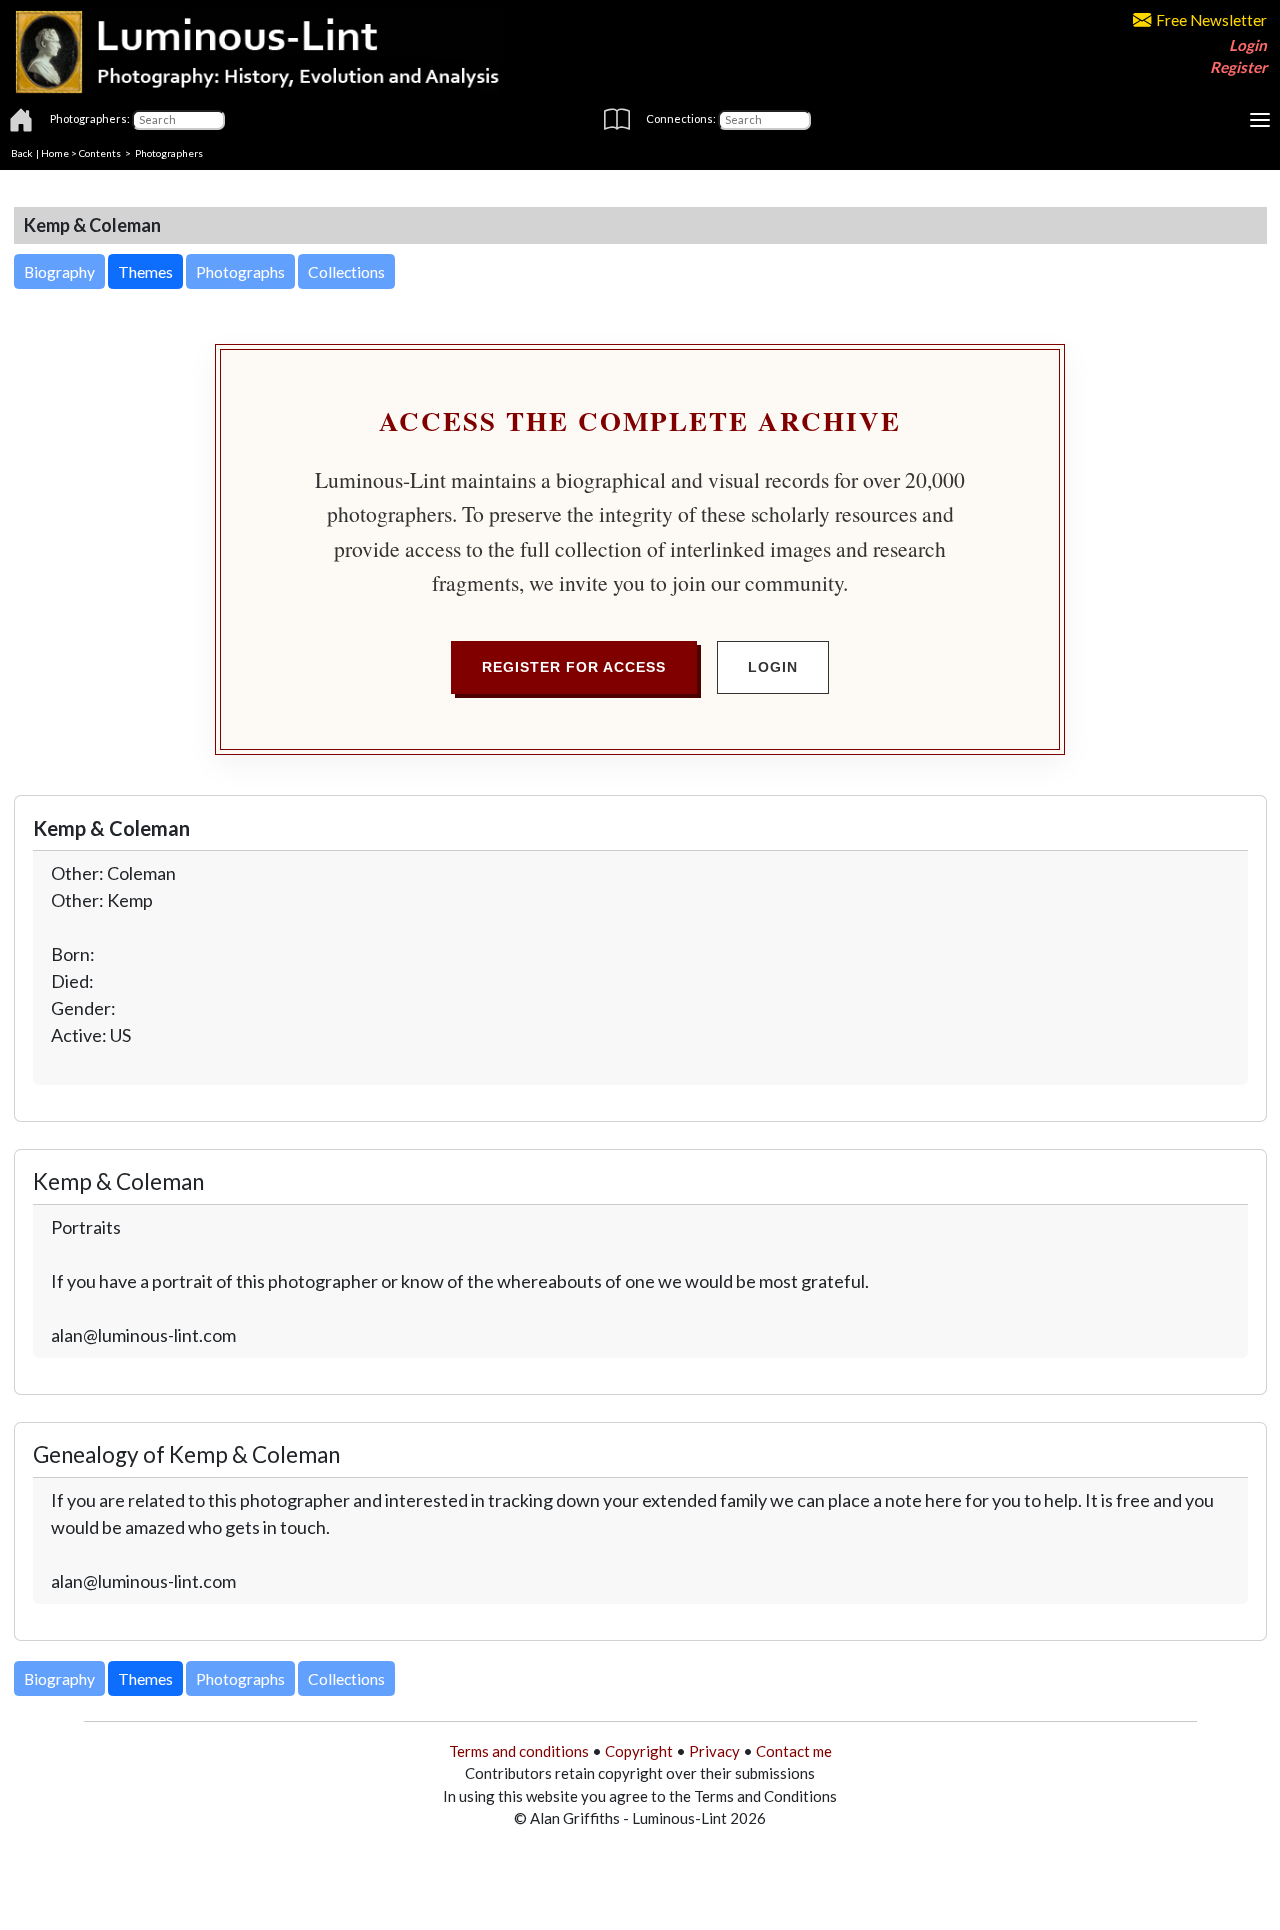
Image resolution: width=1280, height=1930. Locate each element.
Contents (100, 153)
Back (22, 153)
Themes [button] (145, 271)
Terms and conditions (519, 1751)
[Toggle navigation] (1260, 120)
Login (1248, 45)
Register (1238, 67)
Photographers (169, 153)
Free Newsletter (1211, 20)
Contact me (794, 1751)
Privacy (714, 1751)
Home (55, 153)
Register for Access (574, 667)
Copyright (639, 1751)
